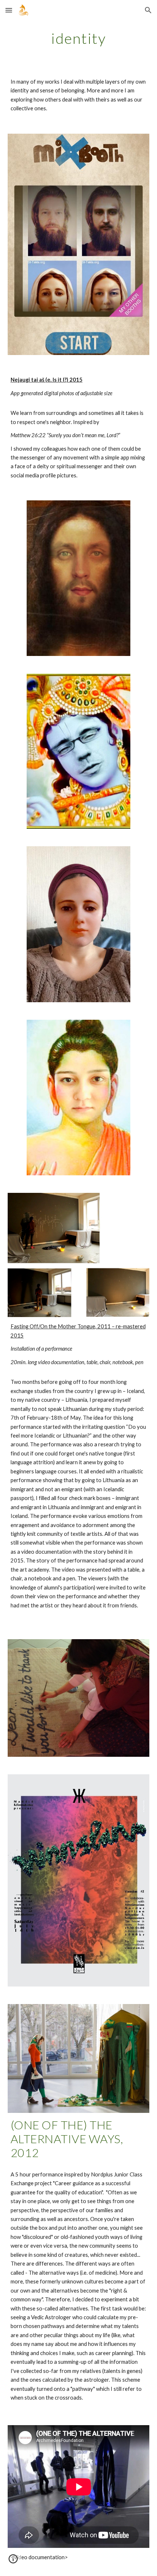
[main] (79, 38)
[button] (9, 10)
